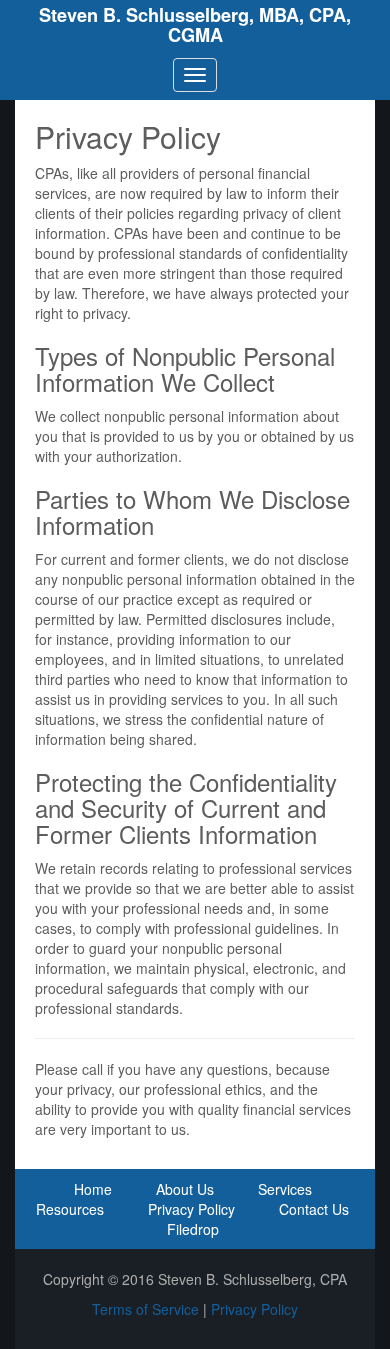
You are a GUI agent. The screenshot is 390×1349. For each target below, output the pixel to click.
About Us (185, 1189)
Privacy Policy (191, 1209)
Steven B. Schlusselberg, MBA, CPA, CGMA (195, 25)
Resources (70, 1209)
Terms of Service (145, 1309)
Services (285, 1189)
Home (93, 1189)
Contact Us (314, 1209)
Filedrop (193, 1229)
